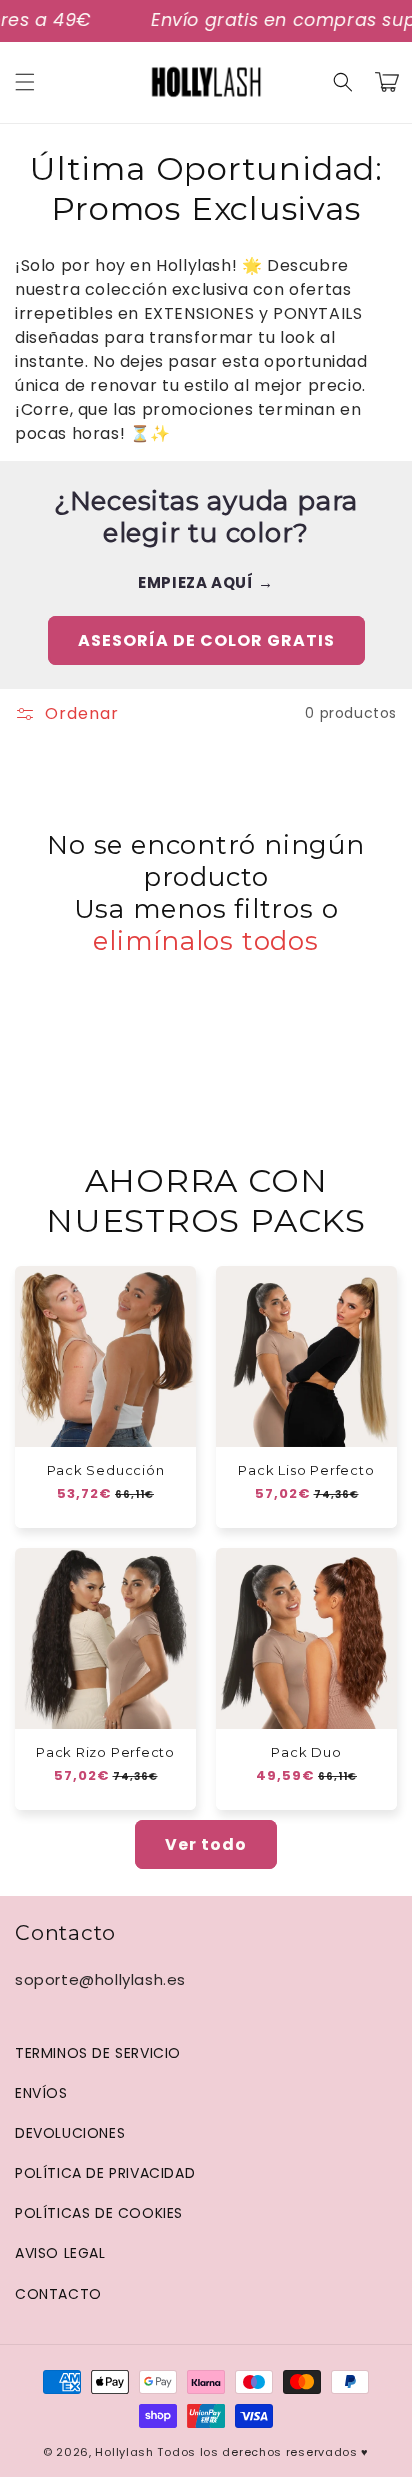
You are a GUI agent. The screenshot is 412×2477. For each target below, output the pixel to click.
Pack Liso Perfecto (306, 1470)
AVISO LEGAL (60, 2253)
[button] (25, 82)
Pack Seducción (106, 1470)
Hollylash (124, 2452)
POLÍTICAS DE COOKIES (99, 2213)
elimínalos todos (205, 941)
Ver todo (206, 1844)
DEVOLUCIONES (70, 2133)
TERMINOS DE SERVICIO (98, 2053)
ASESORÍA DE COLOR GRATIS (206, 640)
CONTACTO (58, 2294)
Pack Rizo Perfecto (105, 1752)
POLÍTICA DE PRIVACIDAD (105, 2173)
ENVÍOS (41, 2093)
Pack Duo (306, 1752)
